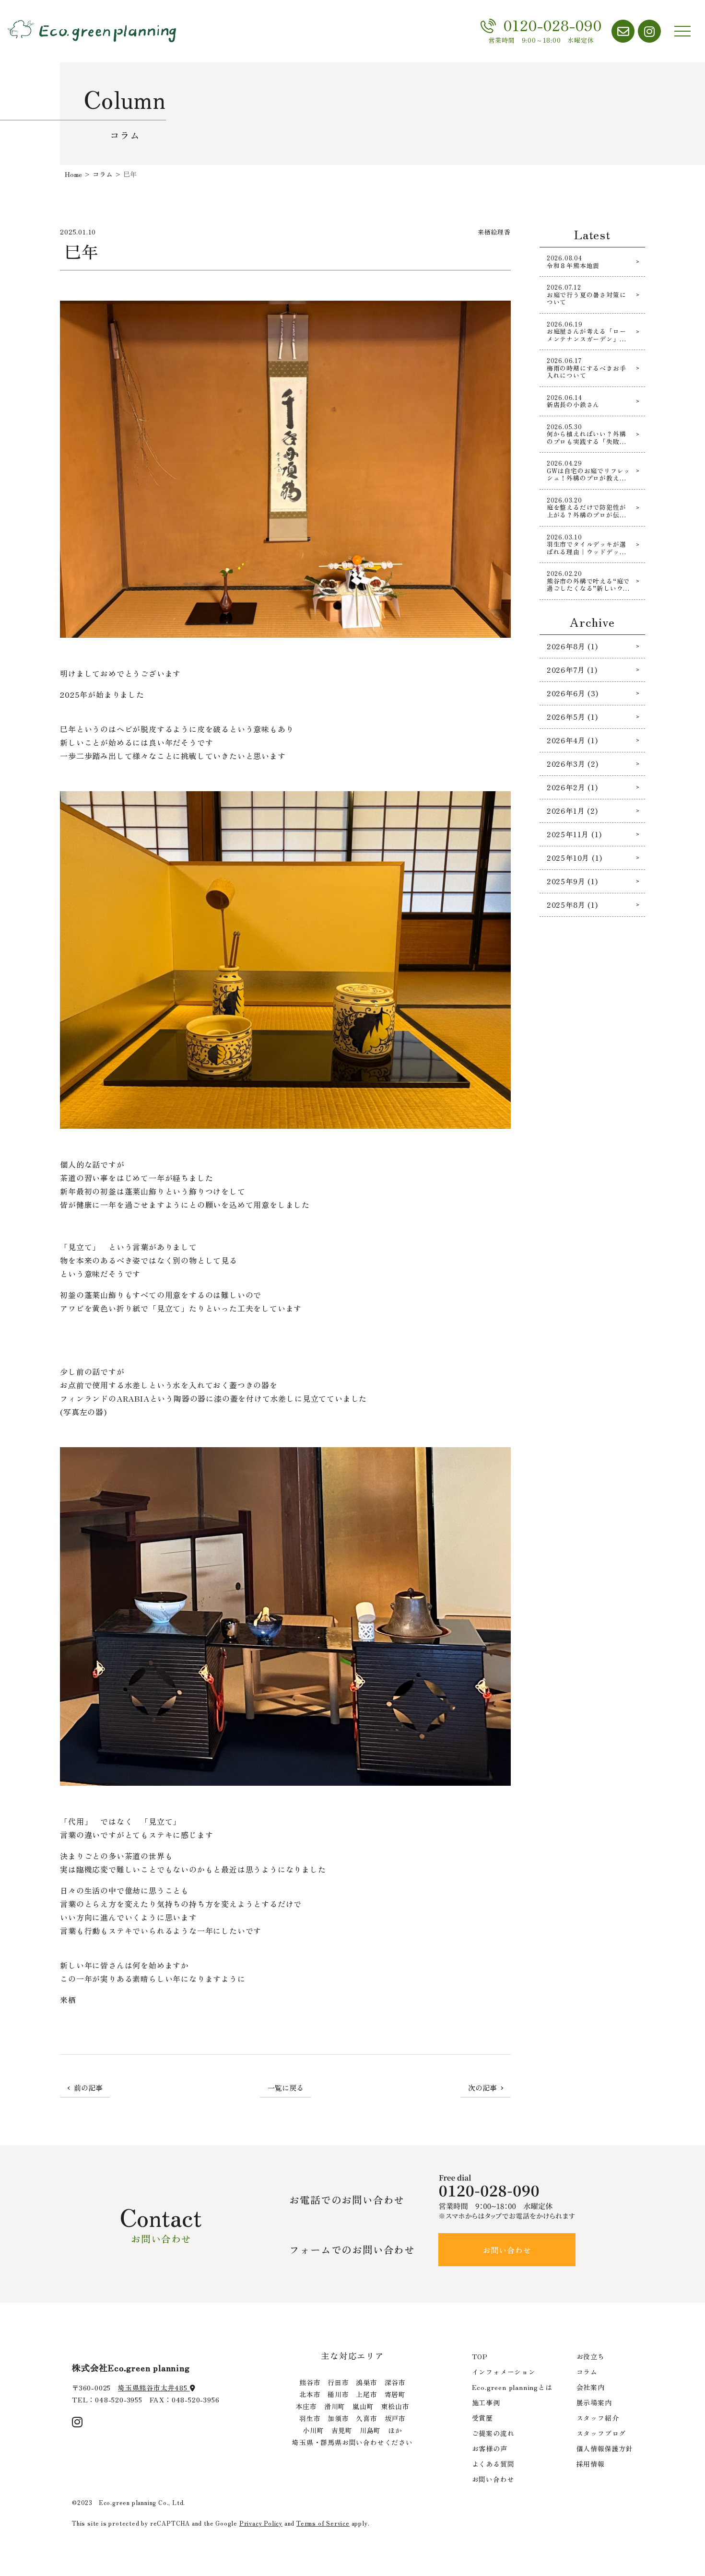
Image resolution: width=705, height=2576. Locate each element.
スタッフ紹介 (598, 2418)
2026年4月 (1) (572, 740)
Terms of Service (323, 2523)
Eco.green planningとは (512, 2387)
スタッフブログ (601, 2433)
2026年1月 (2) (572, 811)
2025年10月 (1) (575, 858)
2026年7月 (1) (572, 670)
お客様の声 (490, 2448)
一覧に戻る (286, 2088)
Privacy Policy (261, 2523)
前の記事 (88, 2088)
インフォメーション (504, 2372)
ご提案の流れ (493, 2433)
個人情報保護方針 (605, 2448)
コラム (587, 2372)
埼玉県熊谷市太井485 (154, 2388)
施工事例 (486, 2402)
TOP (480, 2356)
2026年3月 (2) (573, 764)
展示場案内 (594, 2402)
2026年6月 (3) (573, 693)
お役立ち (591, 2356)
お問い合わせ (507, 2250)
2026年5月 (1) (572, 717)
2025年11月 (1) (574, 834)
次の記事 (482, 2088)
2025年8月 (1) (572, 905)
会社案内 (591, 2387)
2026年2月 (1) (572, 787)
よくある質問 (493, 2464)
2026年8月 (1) (572, 646)
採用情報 (591, 2464)
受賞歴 (482, 2418)
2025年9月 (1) (572, 881)
